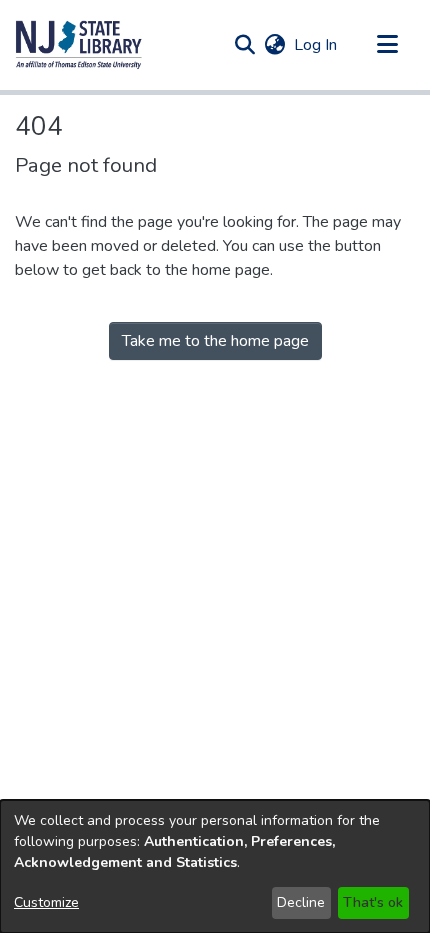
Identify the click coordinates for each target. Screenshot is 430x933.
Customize (46, 902)
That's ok (373, 902)
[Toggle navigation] (387, 45)
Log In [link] (316, 45)
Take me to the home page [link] (215, 341)
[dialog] (215, 866)
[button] (79, 45)
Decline (301, 902)
